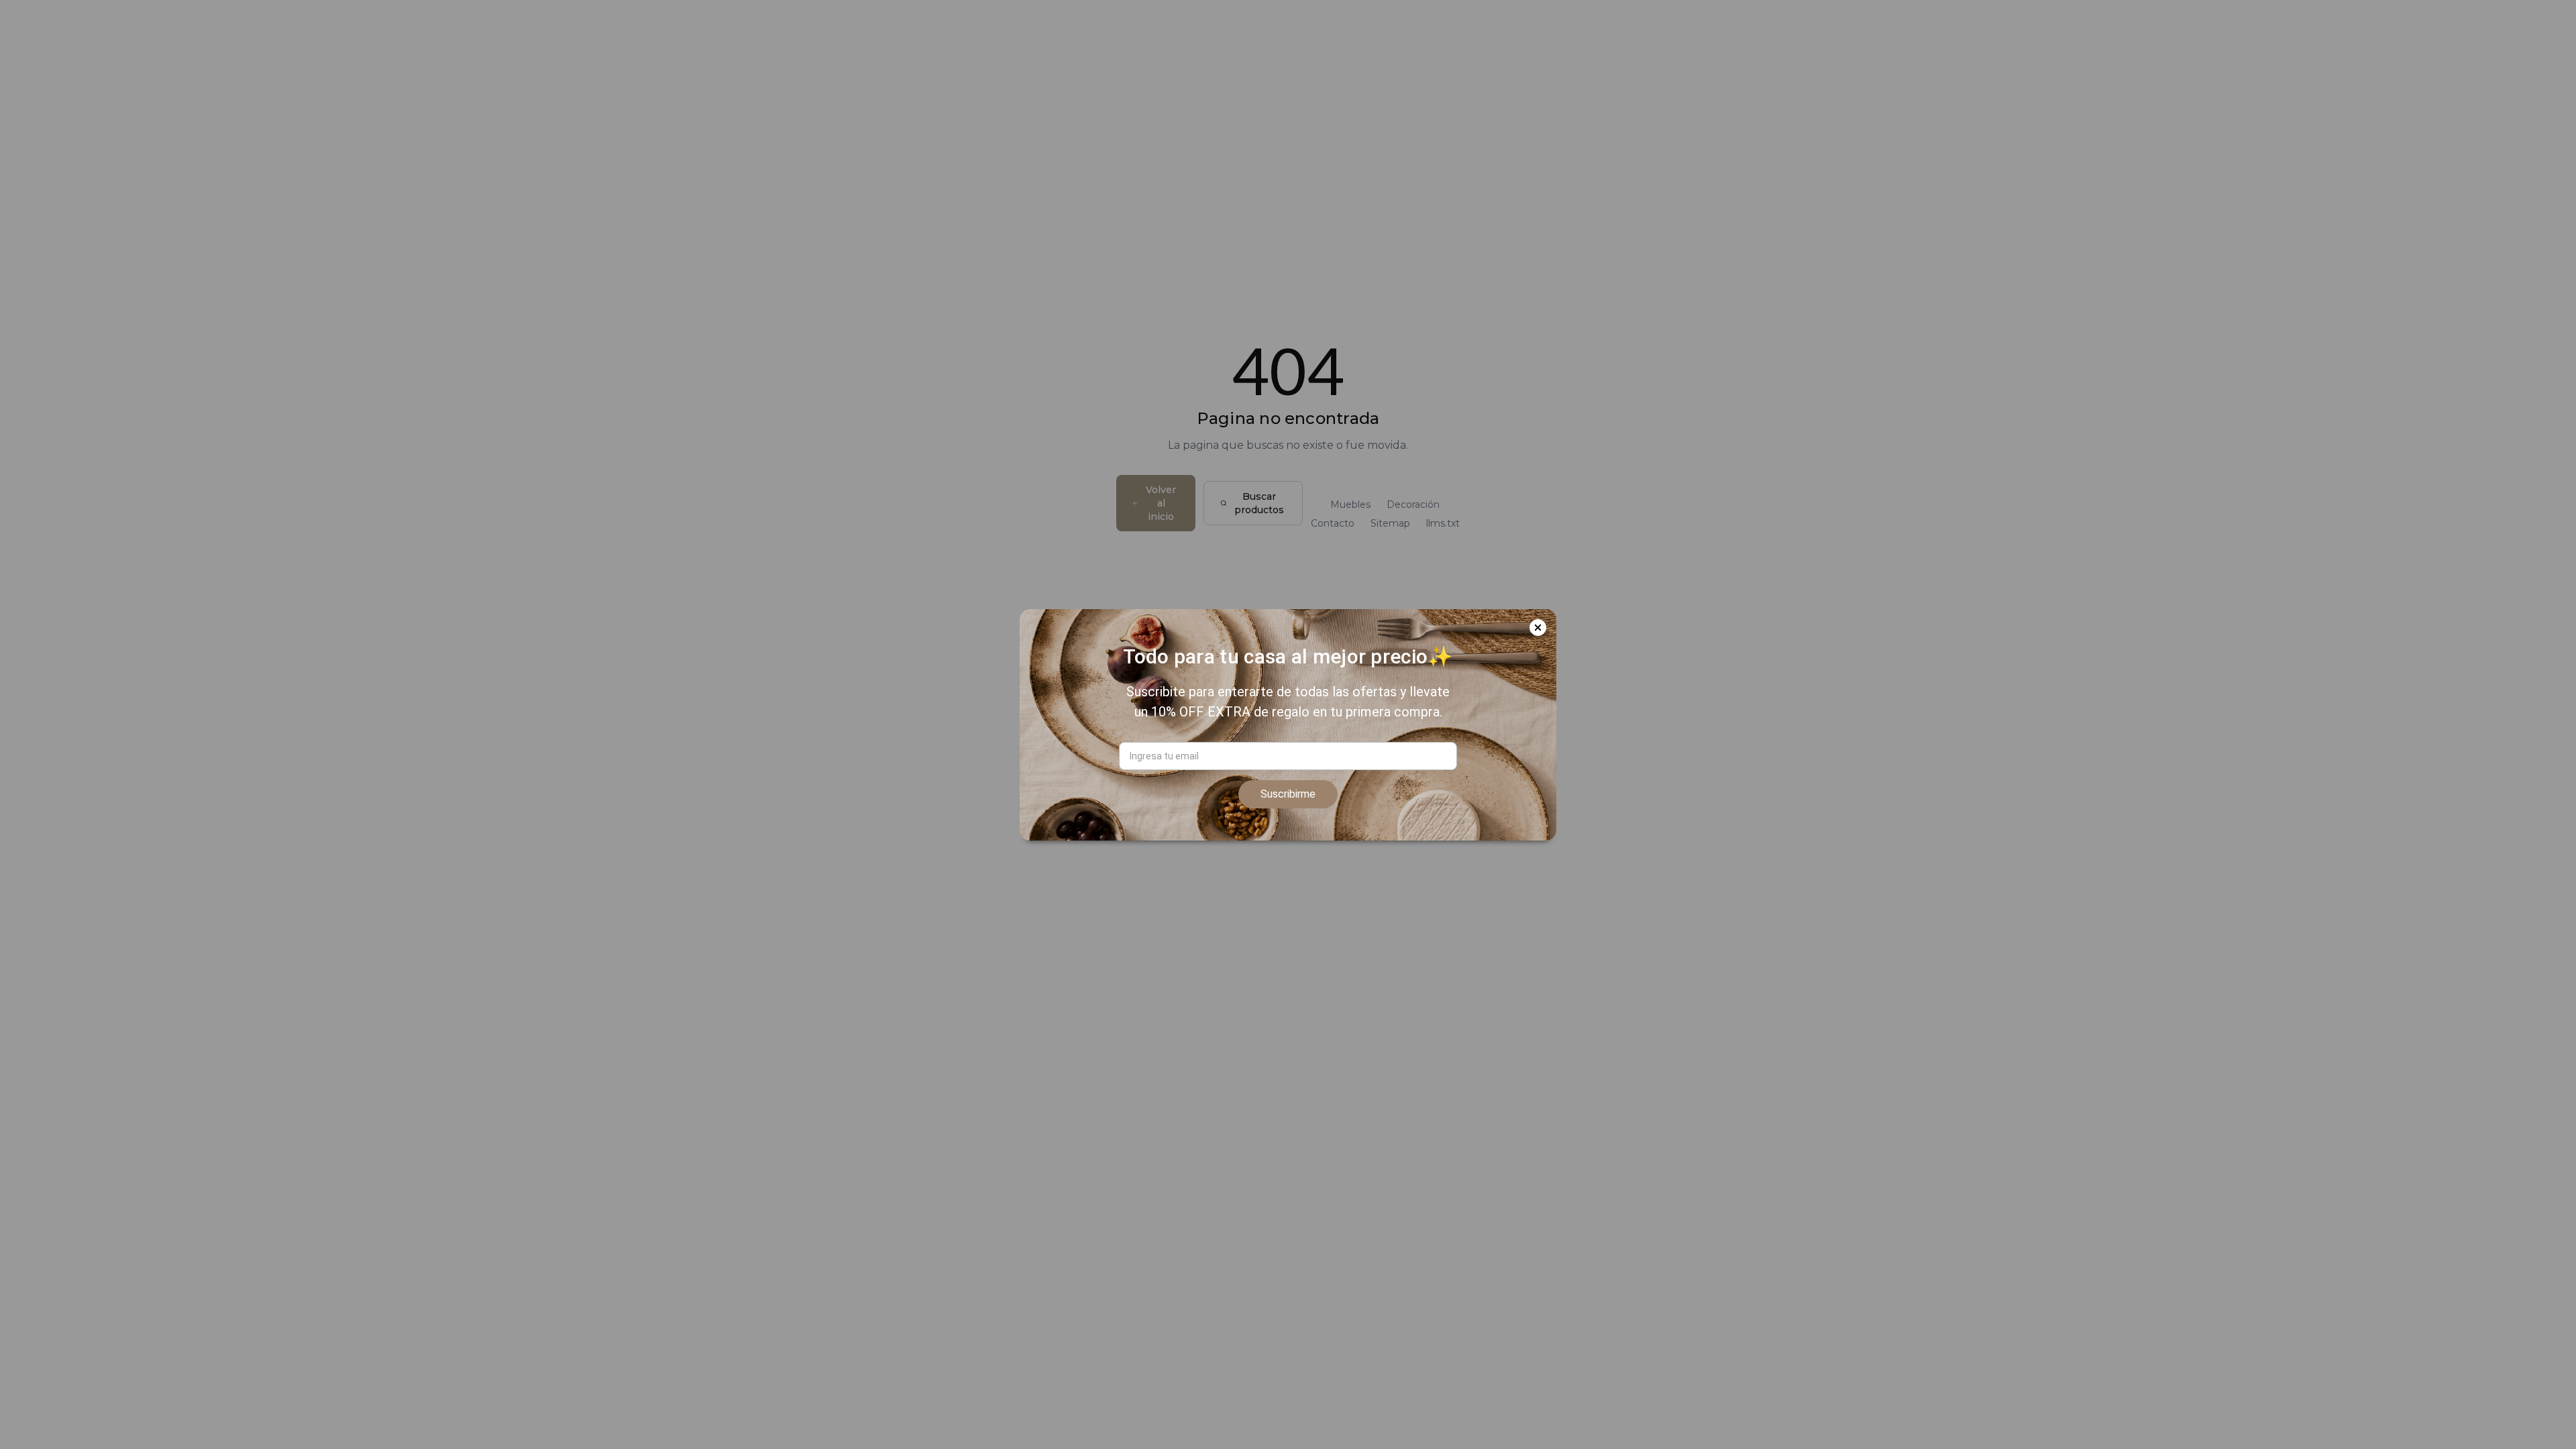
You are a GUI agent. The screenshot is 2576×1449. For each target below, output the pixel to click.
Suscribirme (1288, 794)
